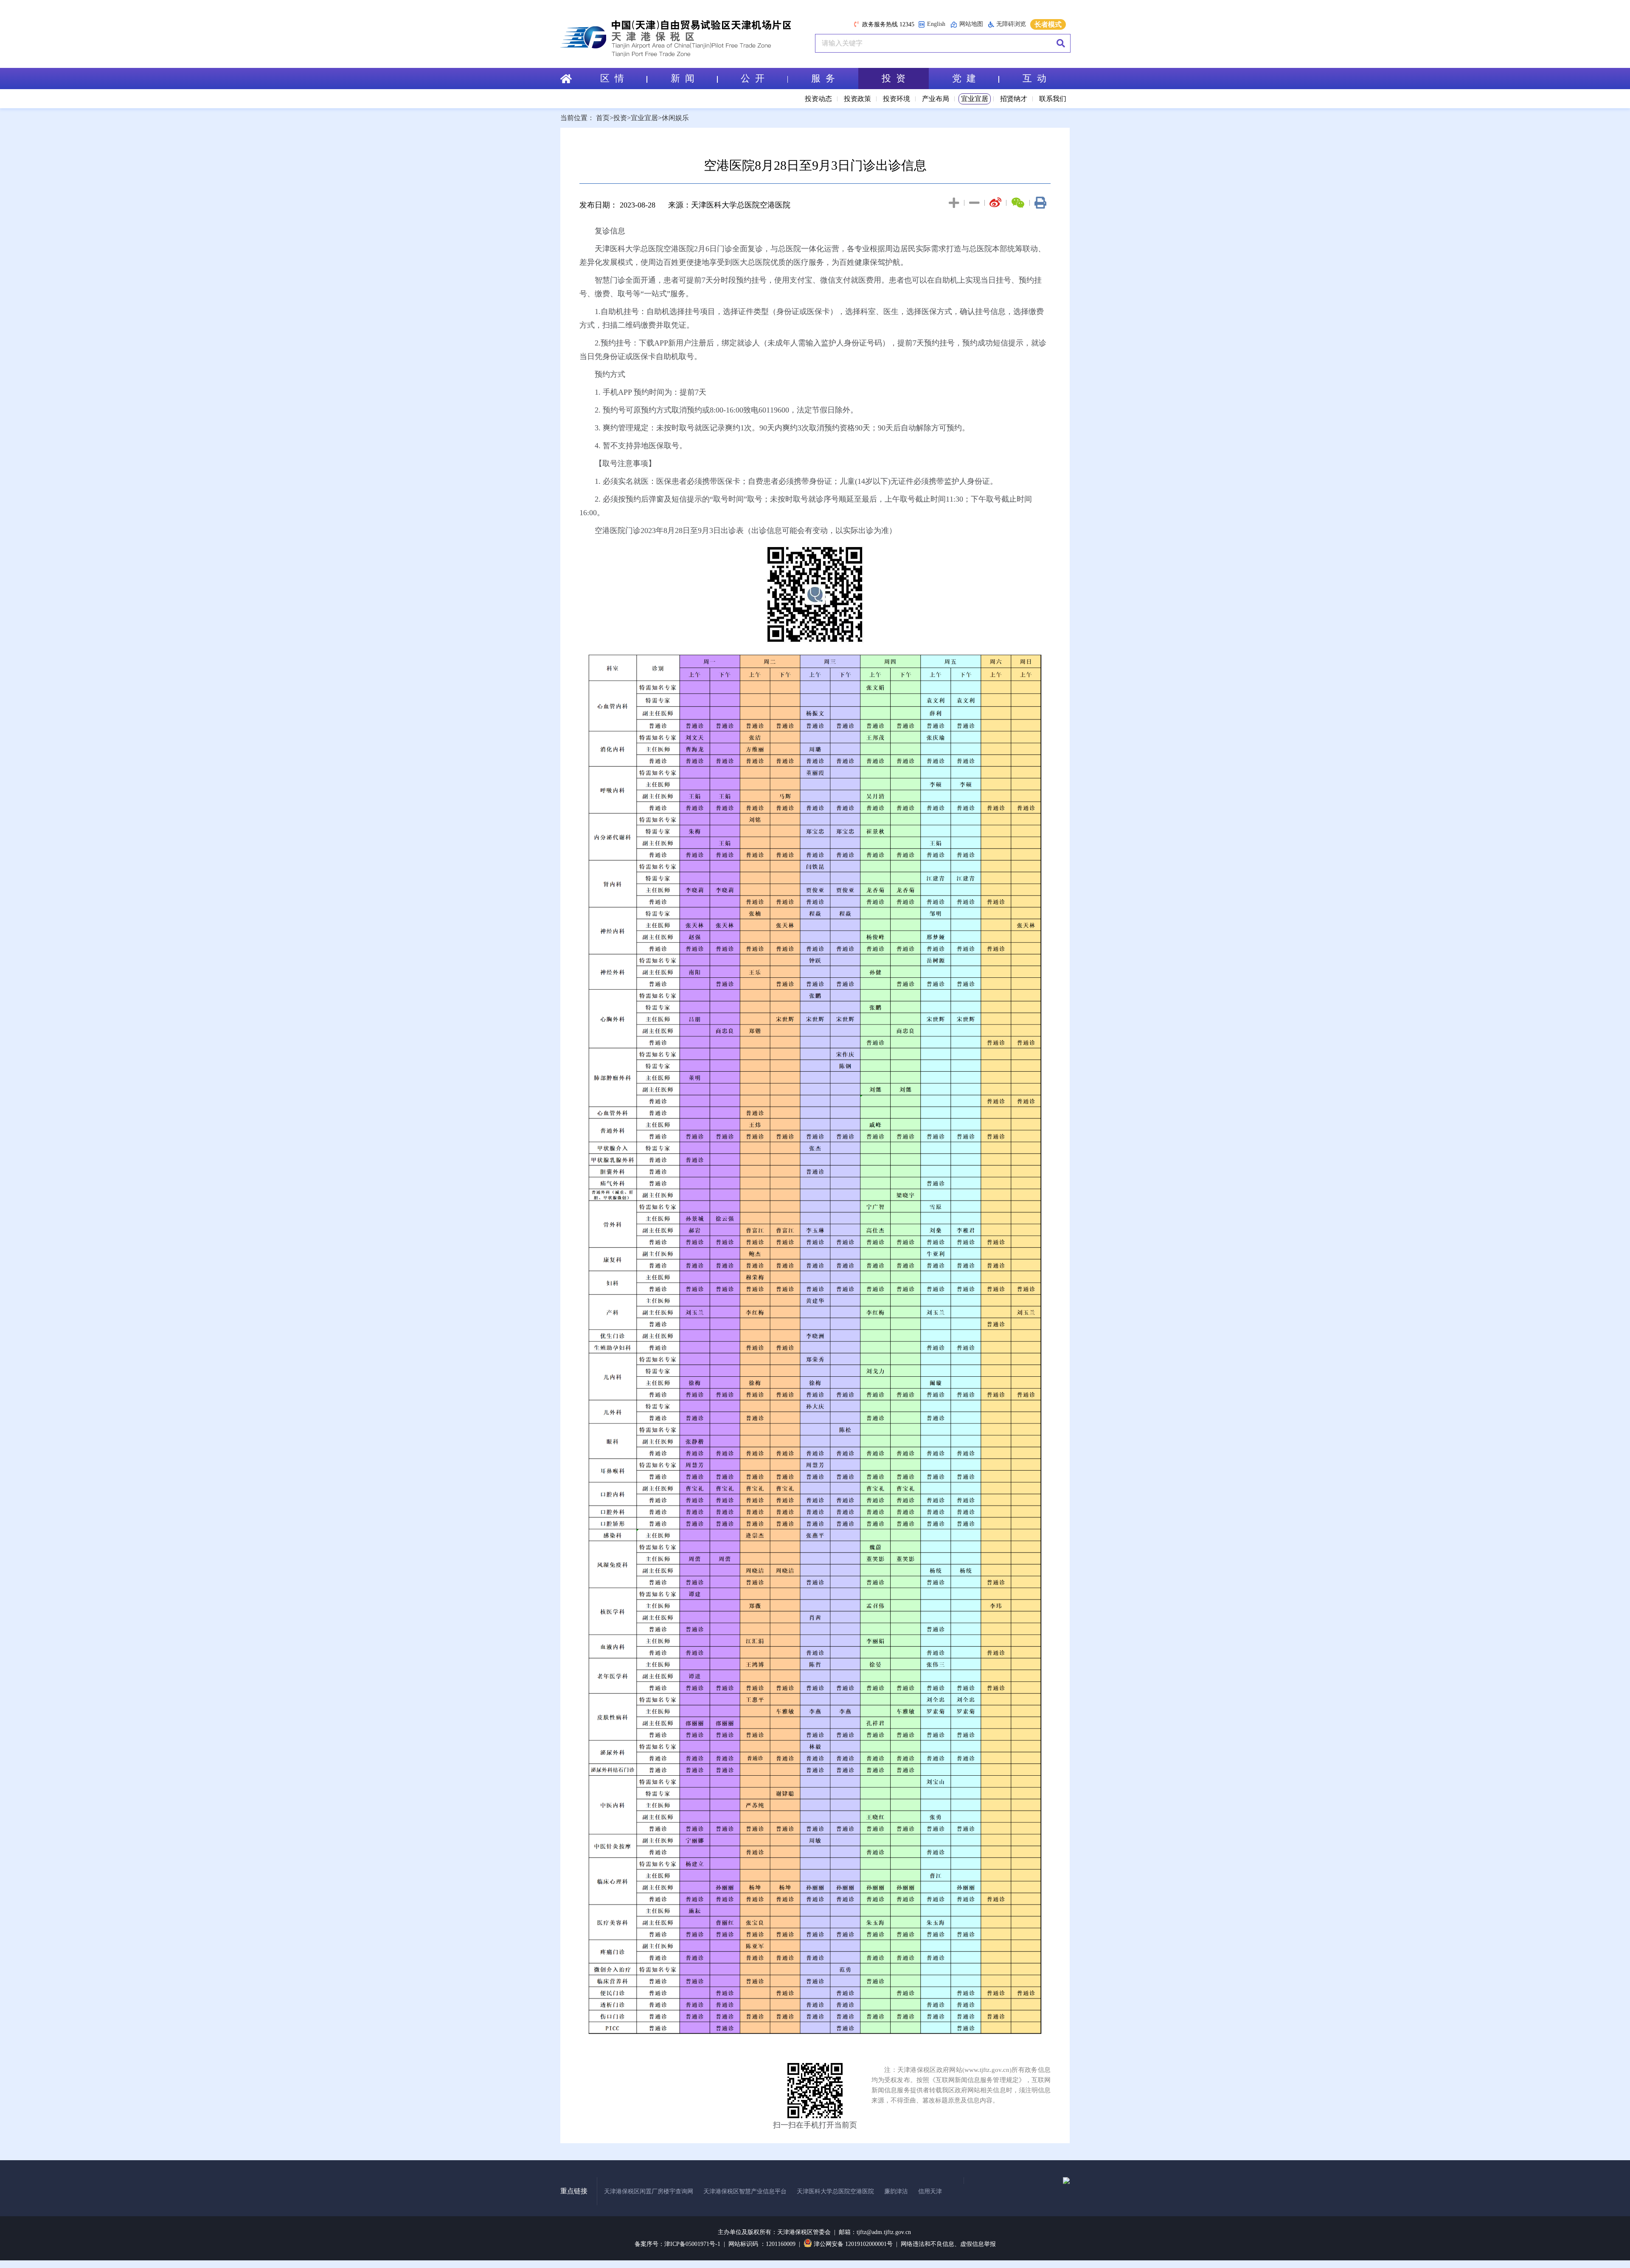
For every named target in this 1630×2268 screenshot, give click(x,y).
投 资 (894, 78)
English (936, 24)
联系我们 (1053, 99)
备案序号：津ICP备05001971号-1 (677, 2244)
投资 (620, 118)
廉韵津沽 (896, 2191)
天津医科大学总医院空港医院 (835, 2191)
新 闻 (683, 78)
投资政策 (857, 99)
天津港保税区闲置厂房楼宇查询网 (649, 2191)
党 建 (964, 78)
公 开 (753, 78)
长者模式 (1048, 24)
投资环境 (896, 99)
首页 (603, 118)
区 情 (612, 78)
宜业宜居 (975, 99)
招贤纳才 (1014, 99)
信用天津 (930, 2191)
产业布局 (936, 99)
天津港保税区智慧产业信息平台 (745, 2191)
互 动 (1034, 78)
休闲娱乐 (675, 118)
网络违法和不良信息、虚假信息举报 (948, 2244)
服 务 (823, 78)
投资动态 (818, 99)
